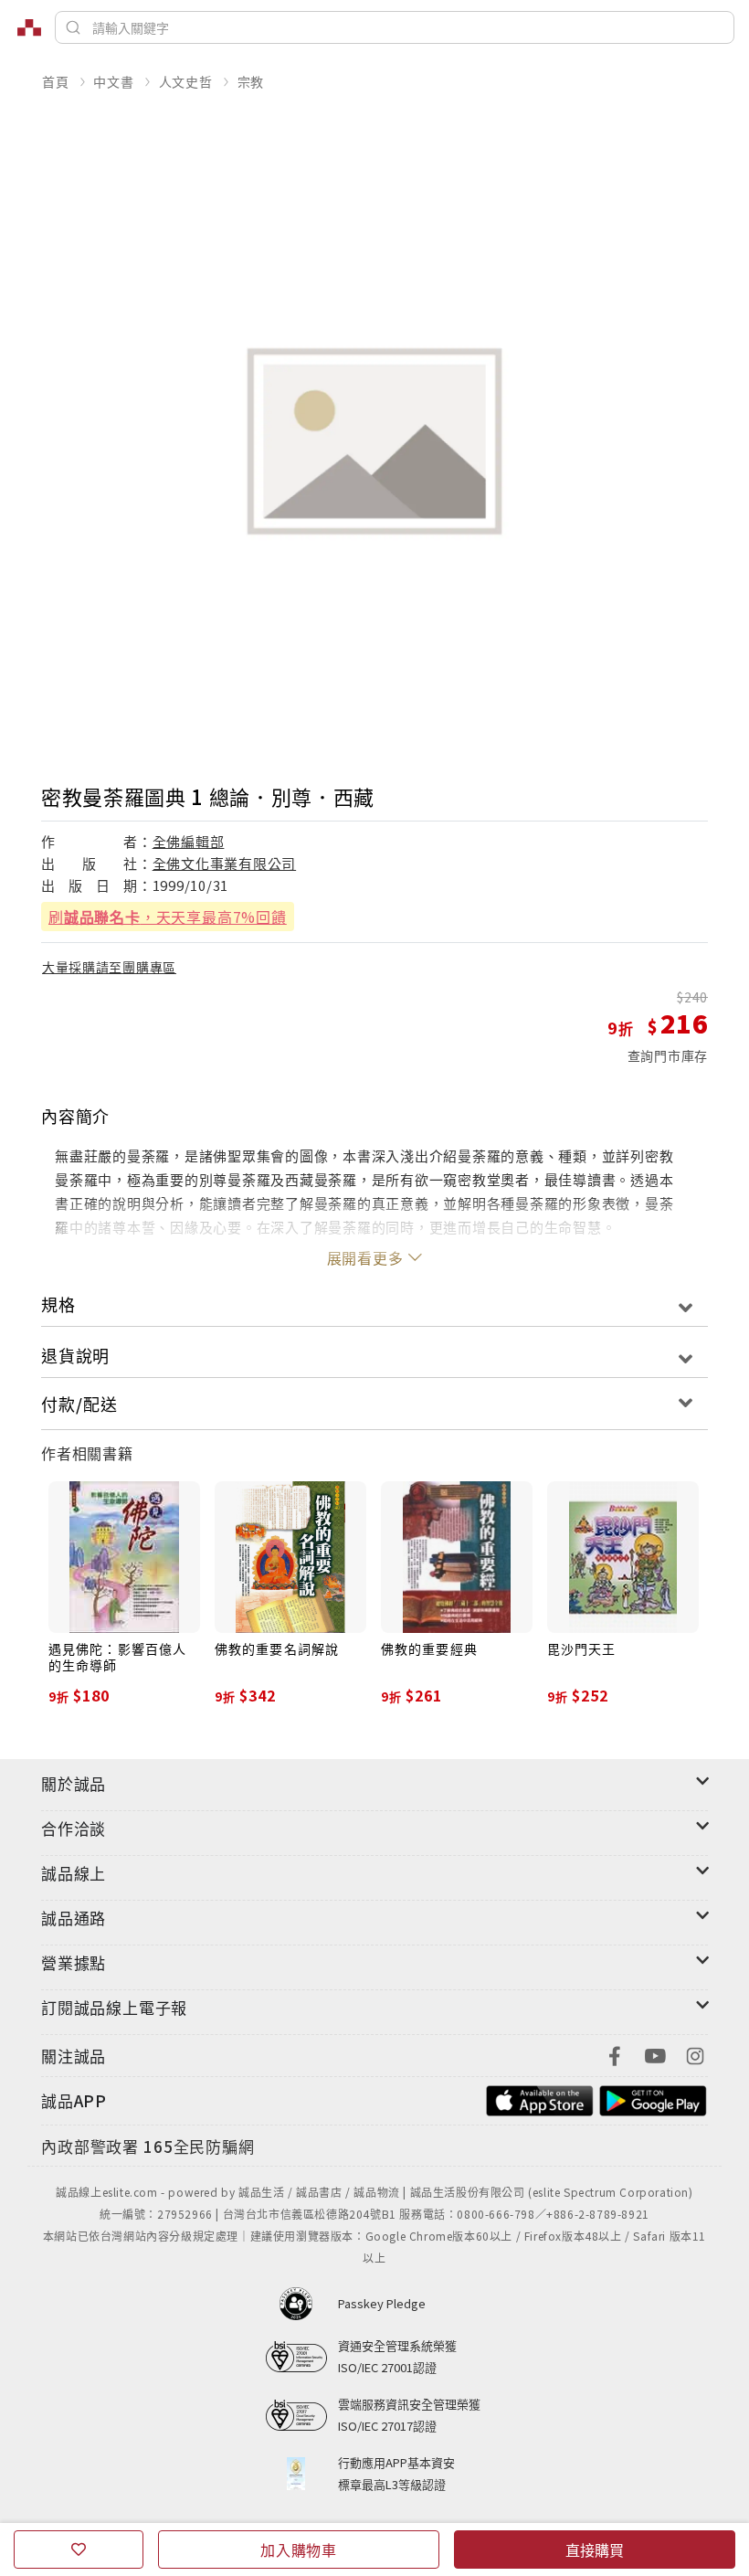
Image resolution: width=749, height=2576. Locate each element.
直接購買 (595, 2549)
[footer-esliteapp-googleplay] (653, 2099)
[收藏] (79, 2549)
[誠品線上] (29, 27)
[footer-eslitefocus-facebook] (615, 2054)
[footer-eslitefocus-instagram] (695, 2054)
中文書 (113, 81)
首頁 (56, 81)
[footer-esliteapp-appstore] (540, 2099)
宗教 (251, 81)
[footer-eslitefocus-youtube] (655, 2054)
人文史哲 (186, 81)
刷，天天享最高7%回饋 (168, 917)
